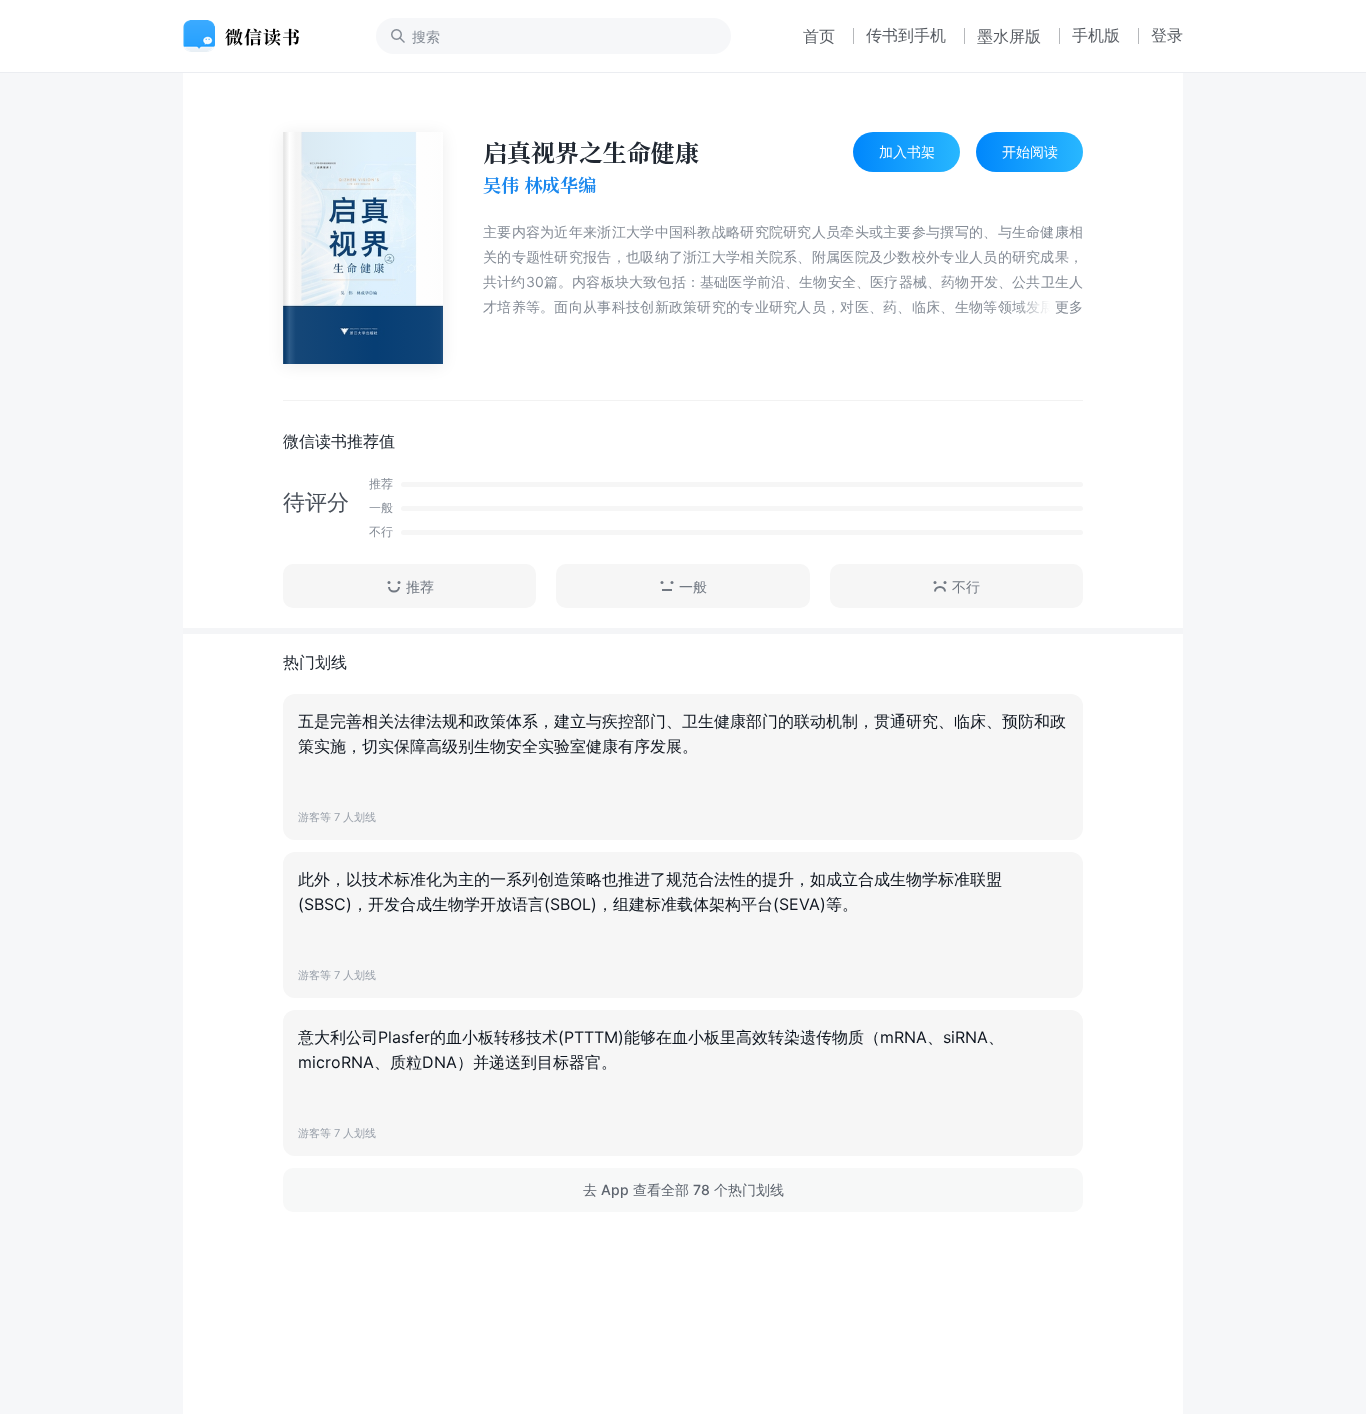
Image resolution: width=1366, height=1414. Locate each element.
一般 (693, 586)
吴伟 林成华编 (539, 185)
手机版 (1096, 35)
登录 (1167, 35)
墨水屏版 (1009, 36)
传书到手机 (906, 35)
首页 (819, 36)
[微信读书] (249, 36)
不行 (966, 586)
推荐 (420, 586)
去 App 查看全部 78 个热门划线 (683, 1189)
